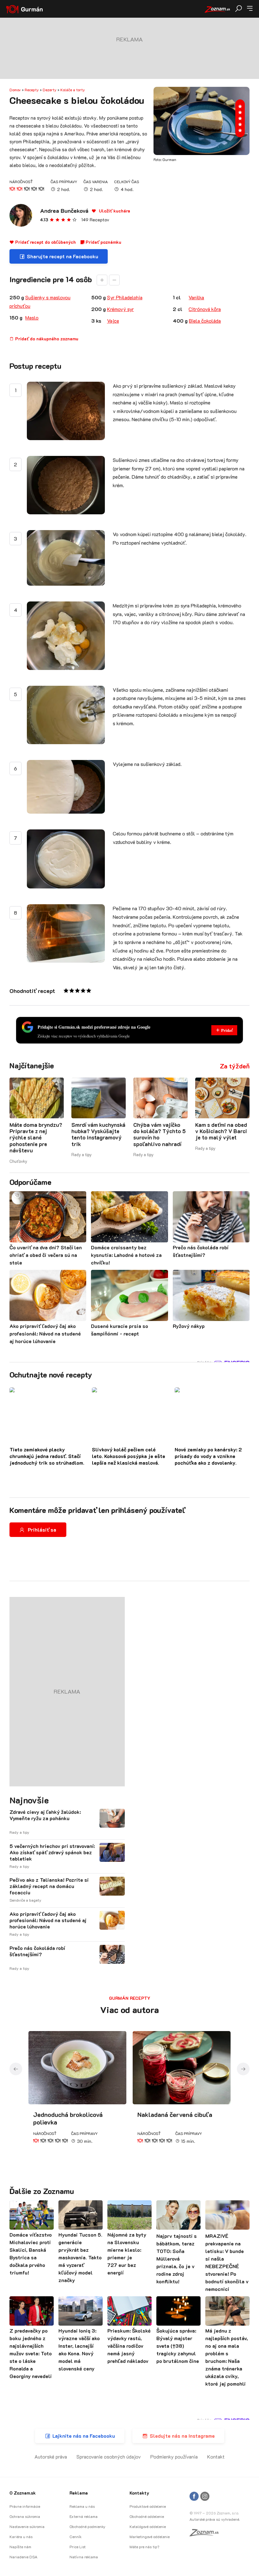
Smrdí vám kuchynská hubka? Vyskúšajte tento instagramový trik (98, 1134)
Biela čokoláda (205, 321)
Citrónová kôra (205, 309)
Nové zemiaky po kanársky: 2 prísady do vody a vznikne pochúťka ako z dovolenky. (208, 1456)
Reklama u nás (82, 2506)
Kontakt (216, 2456)
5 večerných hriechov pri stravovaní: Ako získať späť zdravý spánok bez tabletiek (52, 1852)
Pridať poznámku (103, 242)
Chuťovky (18, 1161)
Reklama (79, 2493)
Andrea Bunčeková (64, 211)
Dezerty (50, 90)
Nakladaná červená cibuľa (175, 2114)
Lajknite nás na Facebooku (84, 2436)
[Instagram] (205, 2497)
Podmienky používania (174, 2456)
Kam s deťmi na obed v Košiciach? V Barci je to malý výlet (221, 1131)
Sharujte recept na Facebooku (63, 256)
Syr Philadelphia (125, 297)
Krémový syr (120, 309)
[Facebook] (194, 2497)
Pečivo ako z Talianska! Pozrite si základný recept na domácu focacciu (49, 1886)
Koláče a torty (73, 90)
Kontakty (139, 2493)
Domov (15, 90)
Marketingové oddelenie (150, 2537)
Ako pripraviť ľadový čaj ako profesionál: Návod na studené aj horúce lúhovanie (48, 1920)
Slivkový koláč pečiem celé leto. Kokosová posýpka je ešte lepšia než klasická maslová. (129, 1456)
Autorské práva (51, 2456)
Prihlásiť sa (42, 1530)
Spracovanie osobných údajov (109, 2456)
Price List (78, 2547)
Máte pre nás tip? (144, 2547)
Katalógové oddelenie (148, 2526)
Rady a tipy (81, 1154)
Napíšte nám (20, 2547)
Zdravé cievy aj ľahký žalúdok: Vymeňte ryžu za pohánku (45, 1815)
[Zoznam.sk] (206, 2534)
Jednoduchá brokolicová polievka (68, 2118)
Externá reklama (84, 2516)
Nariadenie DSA (23, 2557)
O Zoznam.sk (23, 2493)
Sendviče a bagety (25, 1900)
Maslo (32, 317)
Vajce (113, 321)
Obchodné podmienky (87, 2526)
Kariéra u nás (21, 2537)
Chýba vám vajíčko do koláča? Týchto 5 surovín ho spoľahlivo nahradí (160, 1134)
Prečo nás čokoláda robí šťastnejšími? (37, 1951)
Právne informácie (25, 2506)
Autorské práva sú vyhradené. (215, 2519)
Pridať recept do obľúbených (45, 242)
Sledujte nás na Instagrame (182, 2436)
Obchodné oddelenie (147, 2516)
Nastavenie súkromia (27, 2526)
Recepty (32, 90)
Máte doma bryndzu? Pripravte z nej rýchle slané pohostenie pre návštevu (36, 1138)
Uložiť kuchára (114, 211)
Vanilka (196, 297)
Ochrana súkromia (25, 2516)
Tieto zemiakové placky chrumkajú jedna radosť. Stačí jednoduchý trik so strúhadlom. (47, 1456)
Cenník (75, 2537)
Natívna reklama (84, 2557)
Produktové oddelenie (148, 2506)
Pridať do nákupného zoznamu (46, 339)
